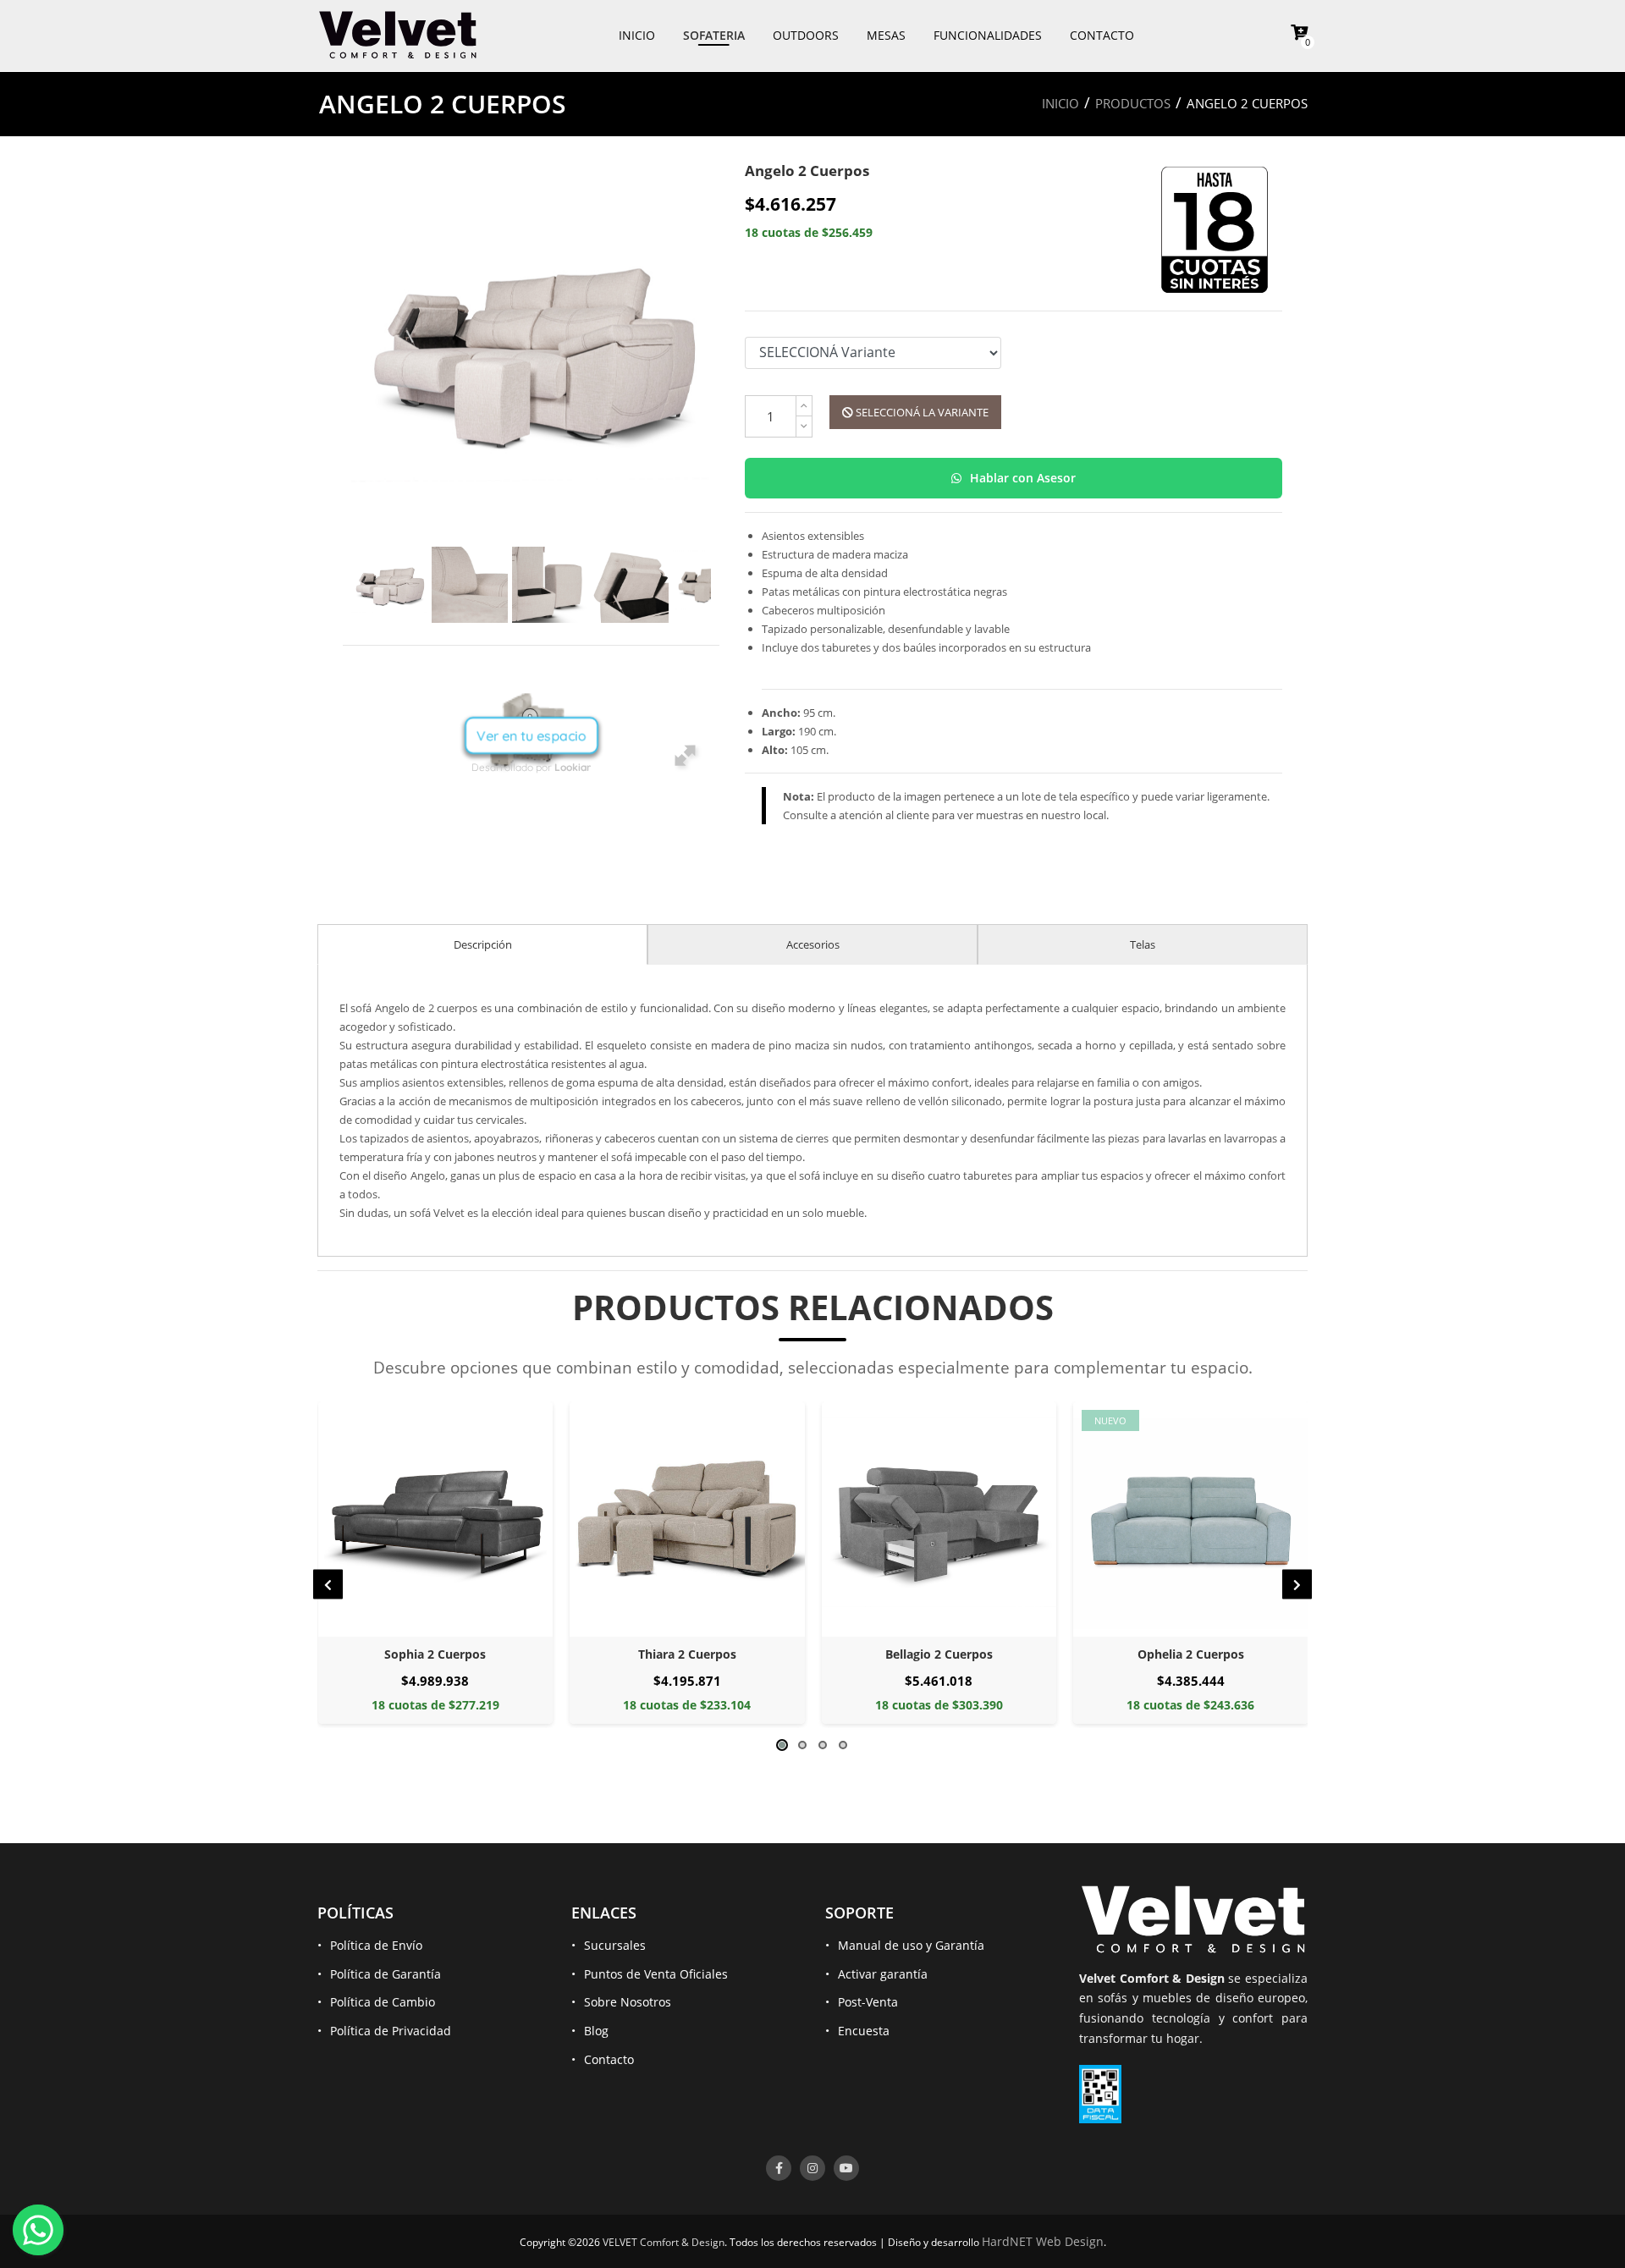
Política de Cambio (383, 2002)
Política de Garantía (386, 1974)
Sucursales (615, 1945)
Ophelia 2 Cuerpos (939, 1654)
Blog (596, 2031)
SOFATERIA (714, 35)
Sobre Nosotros (628, 2002)
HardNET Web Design (1043, 2241)
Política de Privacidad (391, 2031)
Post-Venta (868, 2002)
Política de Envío (376, 1945)
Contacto (609, 2059)
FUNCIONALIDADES (988, 35)
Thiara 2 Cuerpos (435, 1654)
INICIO (637, 35)
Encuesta (864, 2031)
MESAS (886, 35)
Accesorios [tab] (813, 944)
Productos (1133, 103)
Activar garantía (883, 1974)
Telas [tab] (1143, 944)
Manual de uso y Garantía (911, 1945)
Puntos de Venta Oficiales (656, 1974)
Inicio (1060, 103)
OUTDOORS (806, 35)
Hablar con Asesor (1021, 478)
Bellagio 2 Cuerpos (687, 1654)
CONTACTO (1102, 35)
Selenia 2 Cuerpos (1190, 1654)
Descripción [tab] (483, 944)
